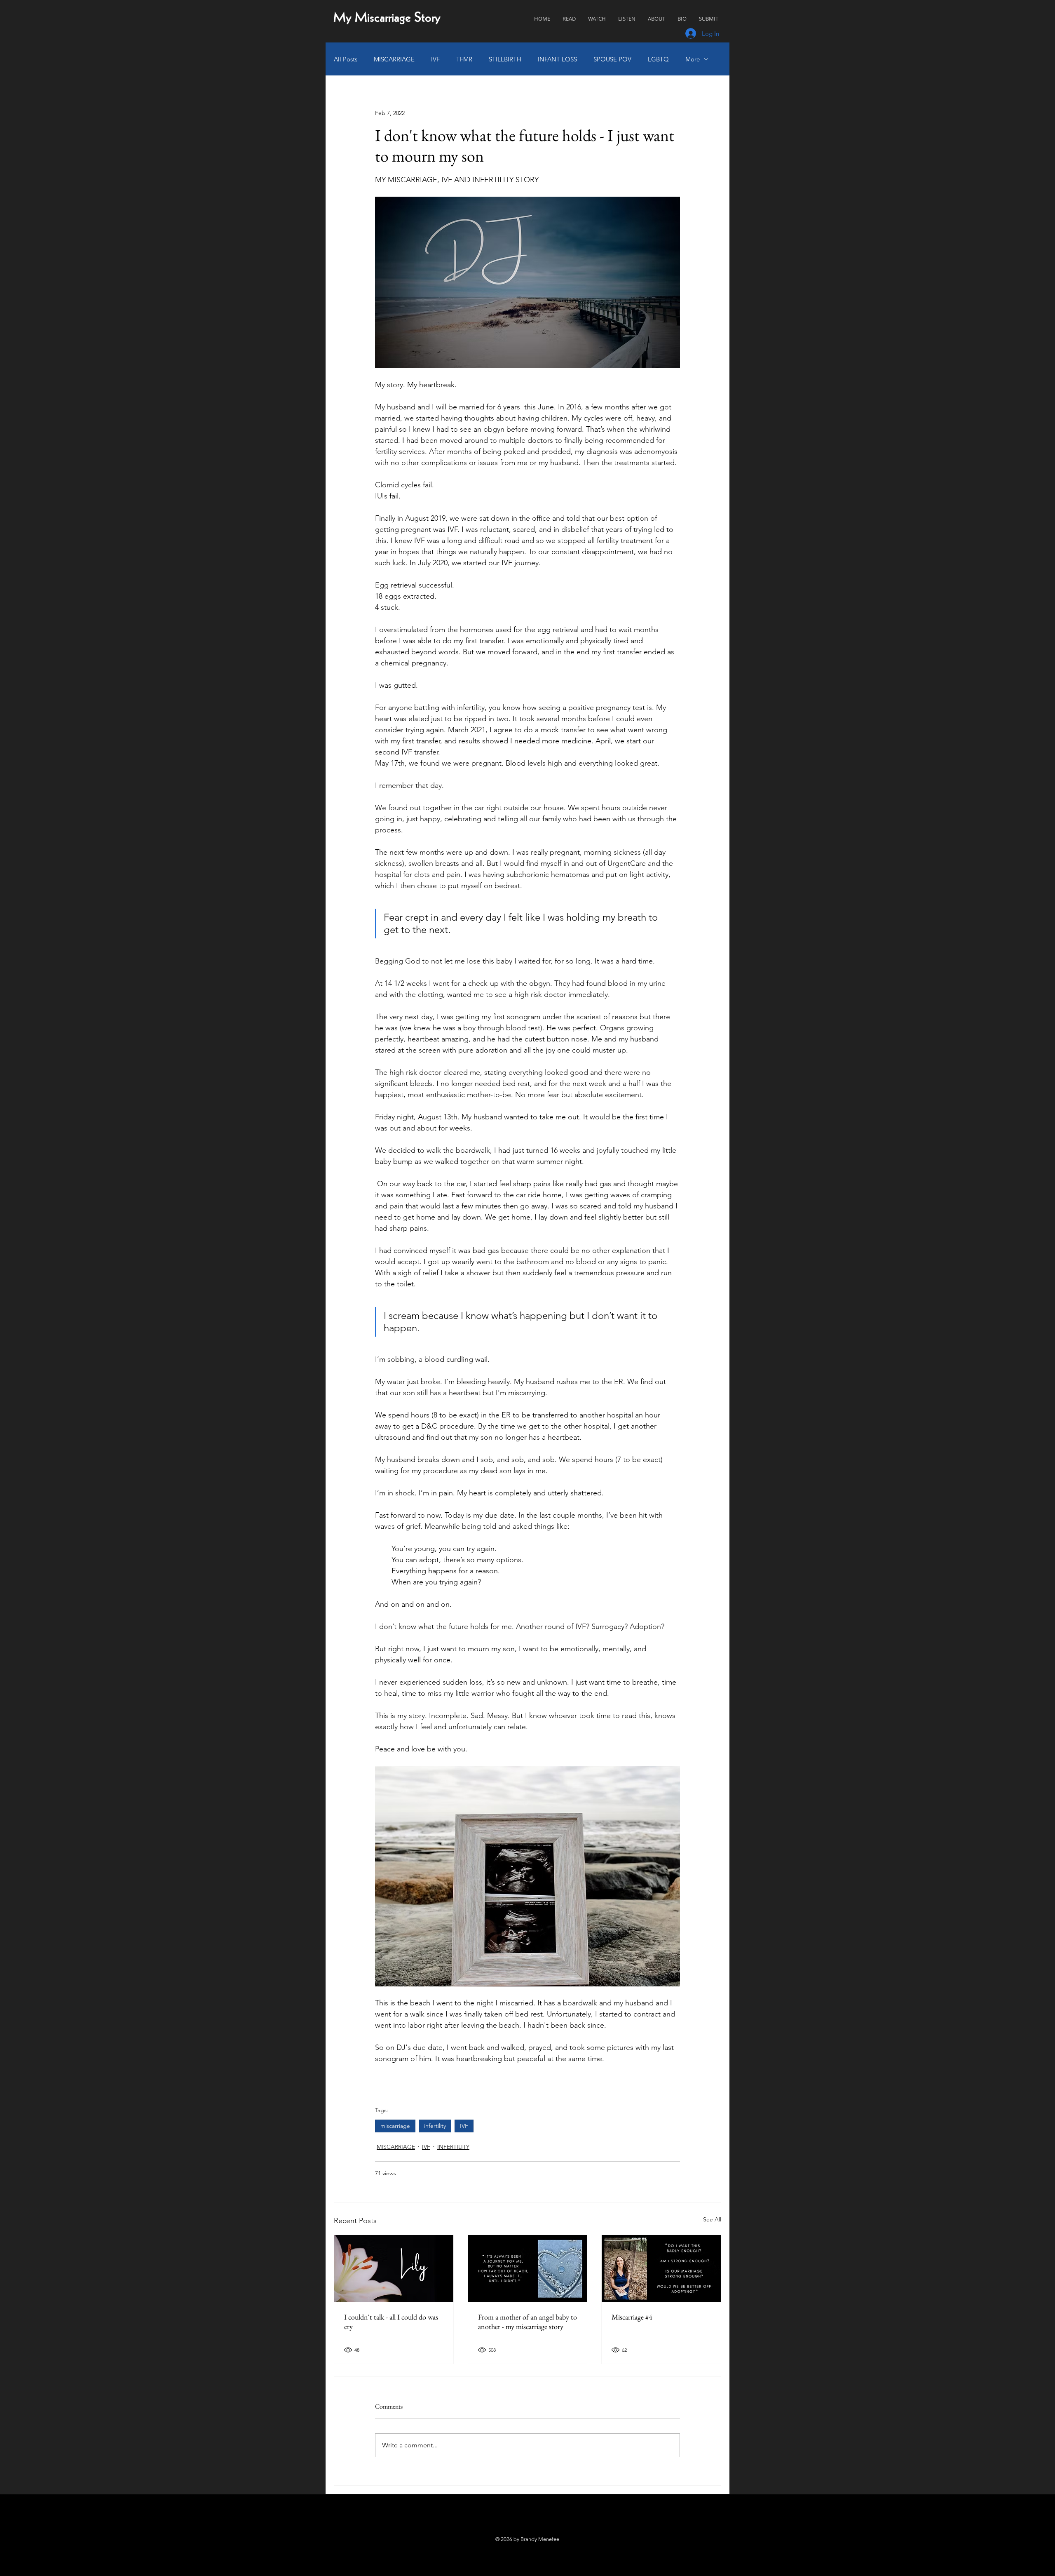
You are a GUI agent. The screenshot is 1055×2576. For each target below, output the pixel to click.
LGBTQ (658, 59)
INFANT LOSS (557, 59)
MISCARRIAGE (394, 59)
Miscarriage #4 (632, 2317)
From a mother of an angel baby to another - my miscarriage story (527, 2322)
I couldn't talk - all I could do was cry (391, 2322)
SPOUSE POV (612, 59)
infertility (435, 2126)
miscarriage (395, 2126)
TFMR (464, 59)
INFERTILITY (453, 2147)
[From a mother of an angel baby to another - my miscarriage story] (528, 2268)
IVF (435, 59)
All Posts (346, 59)
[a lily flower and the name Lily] (394, 2268)
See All (712, 2219)
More (693, 59)
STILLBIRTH (505, 59)
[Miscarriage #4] (661, 2268)
